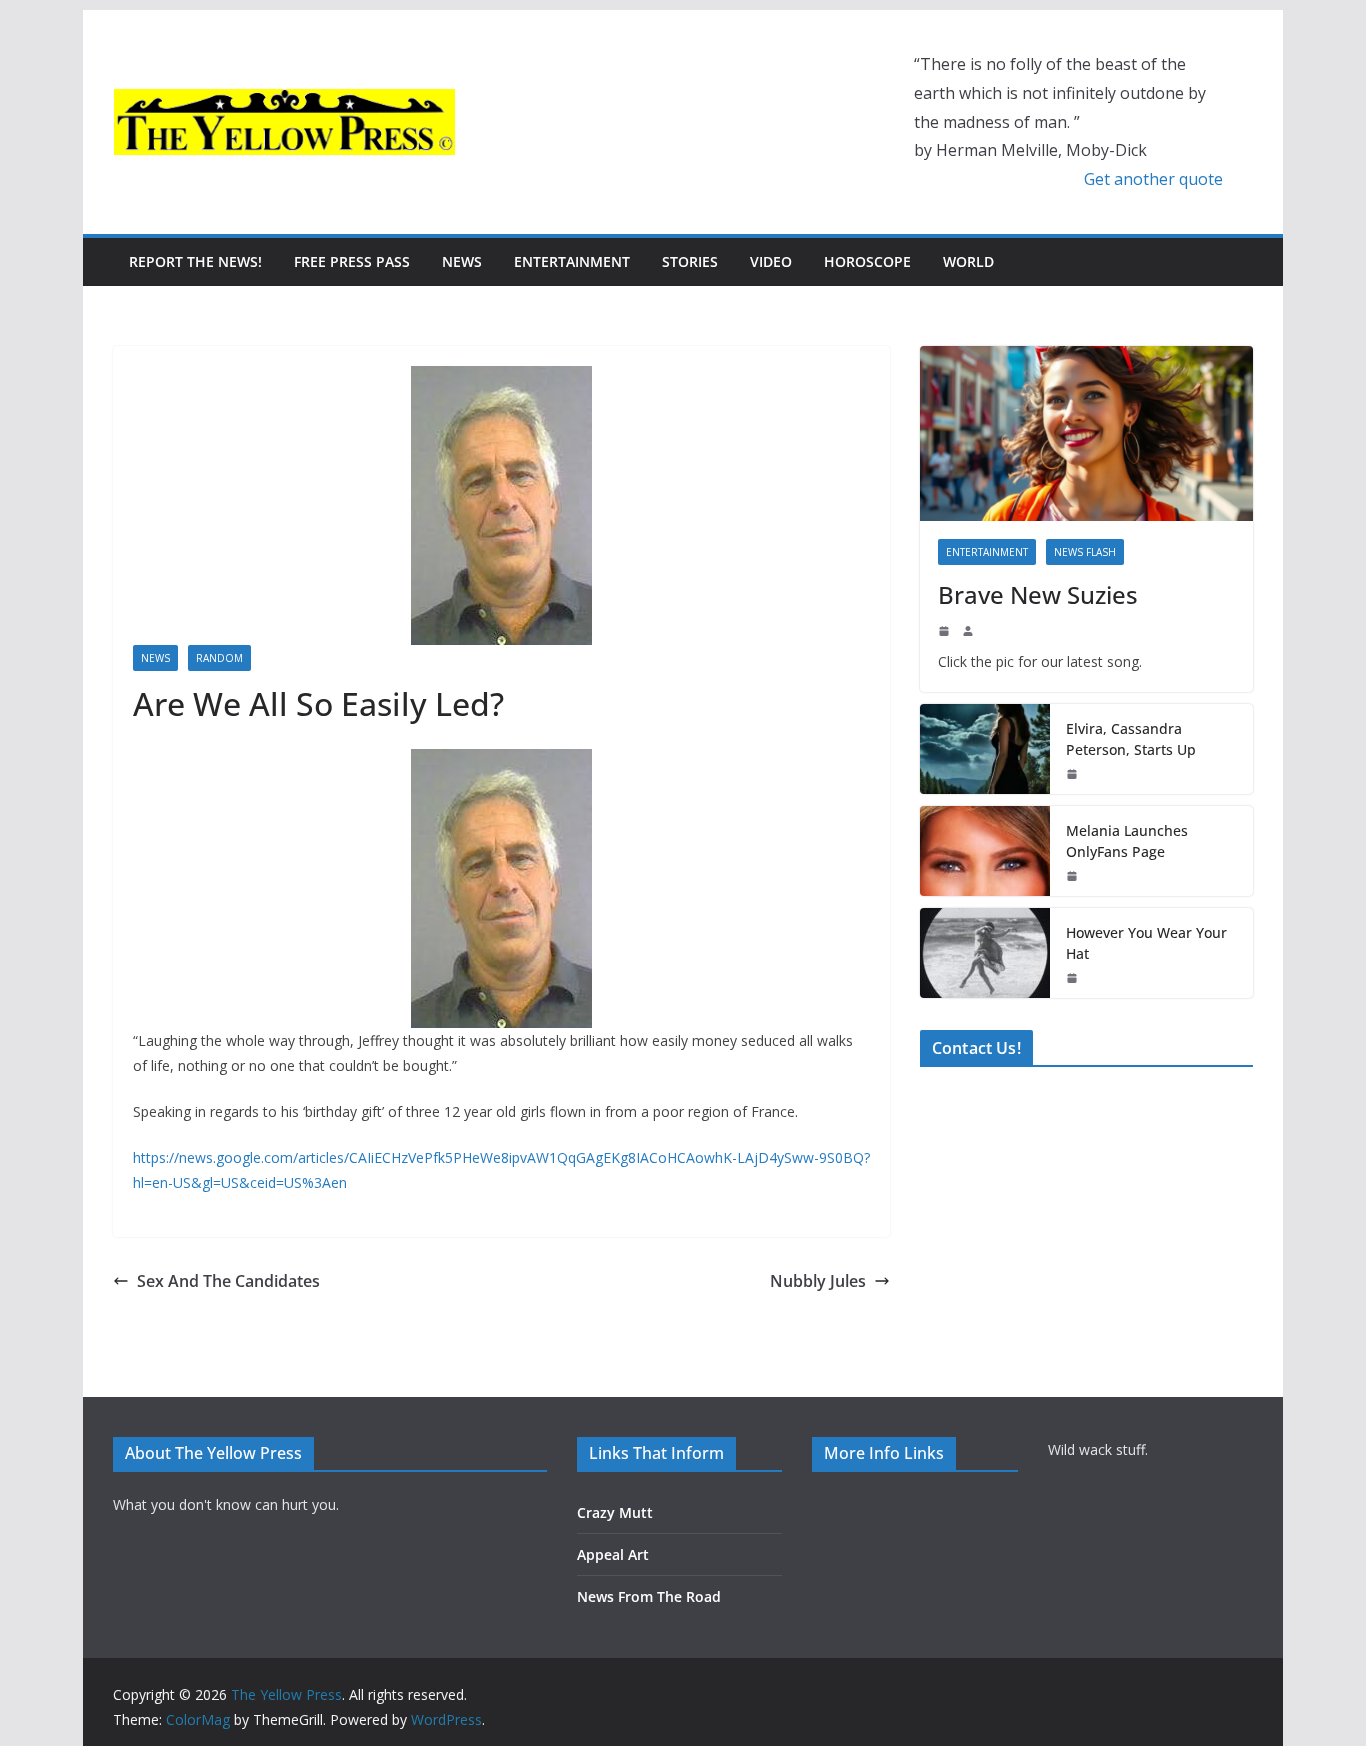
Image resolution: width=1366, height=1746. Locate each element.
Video (771, 261)
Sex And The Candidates (228, 1281)
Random (219, 658)
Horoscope (867, 261)
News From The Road (649, 1596)
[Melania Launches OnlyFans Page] (985, 851)
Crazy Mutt (615, 1512)
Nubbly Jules (818, 1281)
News (462, 261)
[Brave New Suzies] (1086, 433)
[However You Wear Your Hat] (985, 953)
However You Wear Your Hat (1146, 943)
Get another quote (1153, 179)
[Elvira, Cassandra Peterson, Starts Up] (985, 749)
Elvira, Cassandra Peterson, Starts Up (1131, 739)
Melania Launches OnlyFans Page (1127, 841)
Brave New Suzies (1038, 594)
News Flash (1085, 552)
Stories (690, 261)
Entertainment (572, 261)
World (968, 261)
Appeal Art (613, 1554)
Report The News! (195, 261)
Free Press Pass (352, 261)
